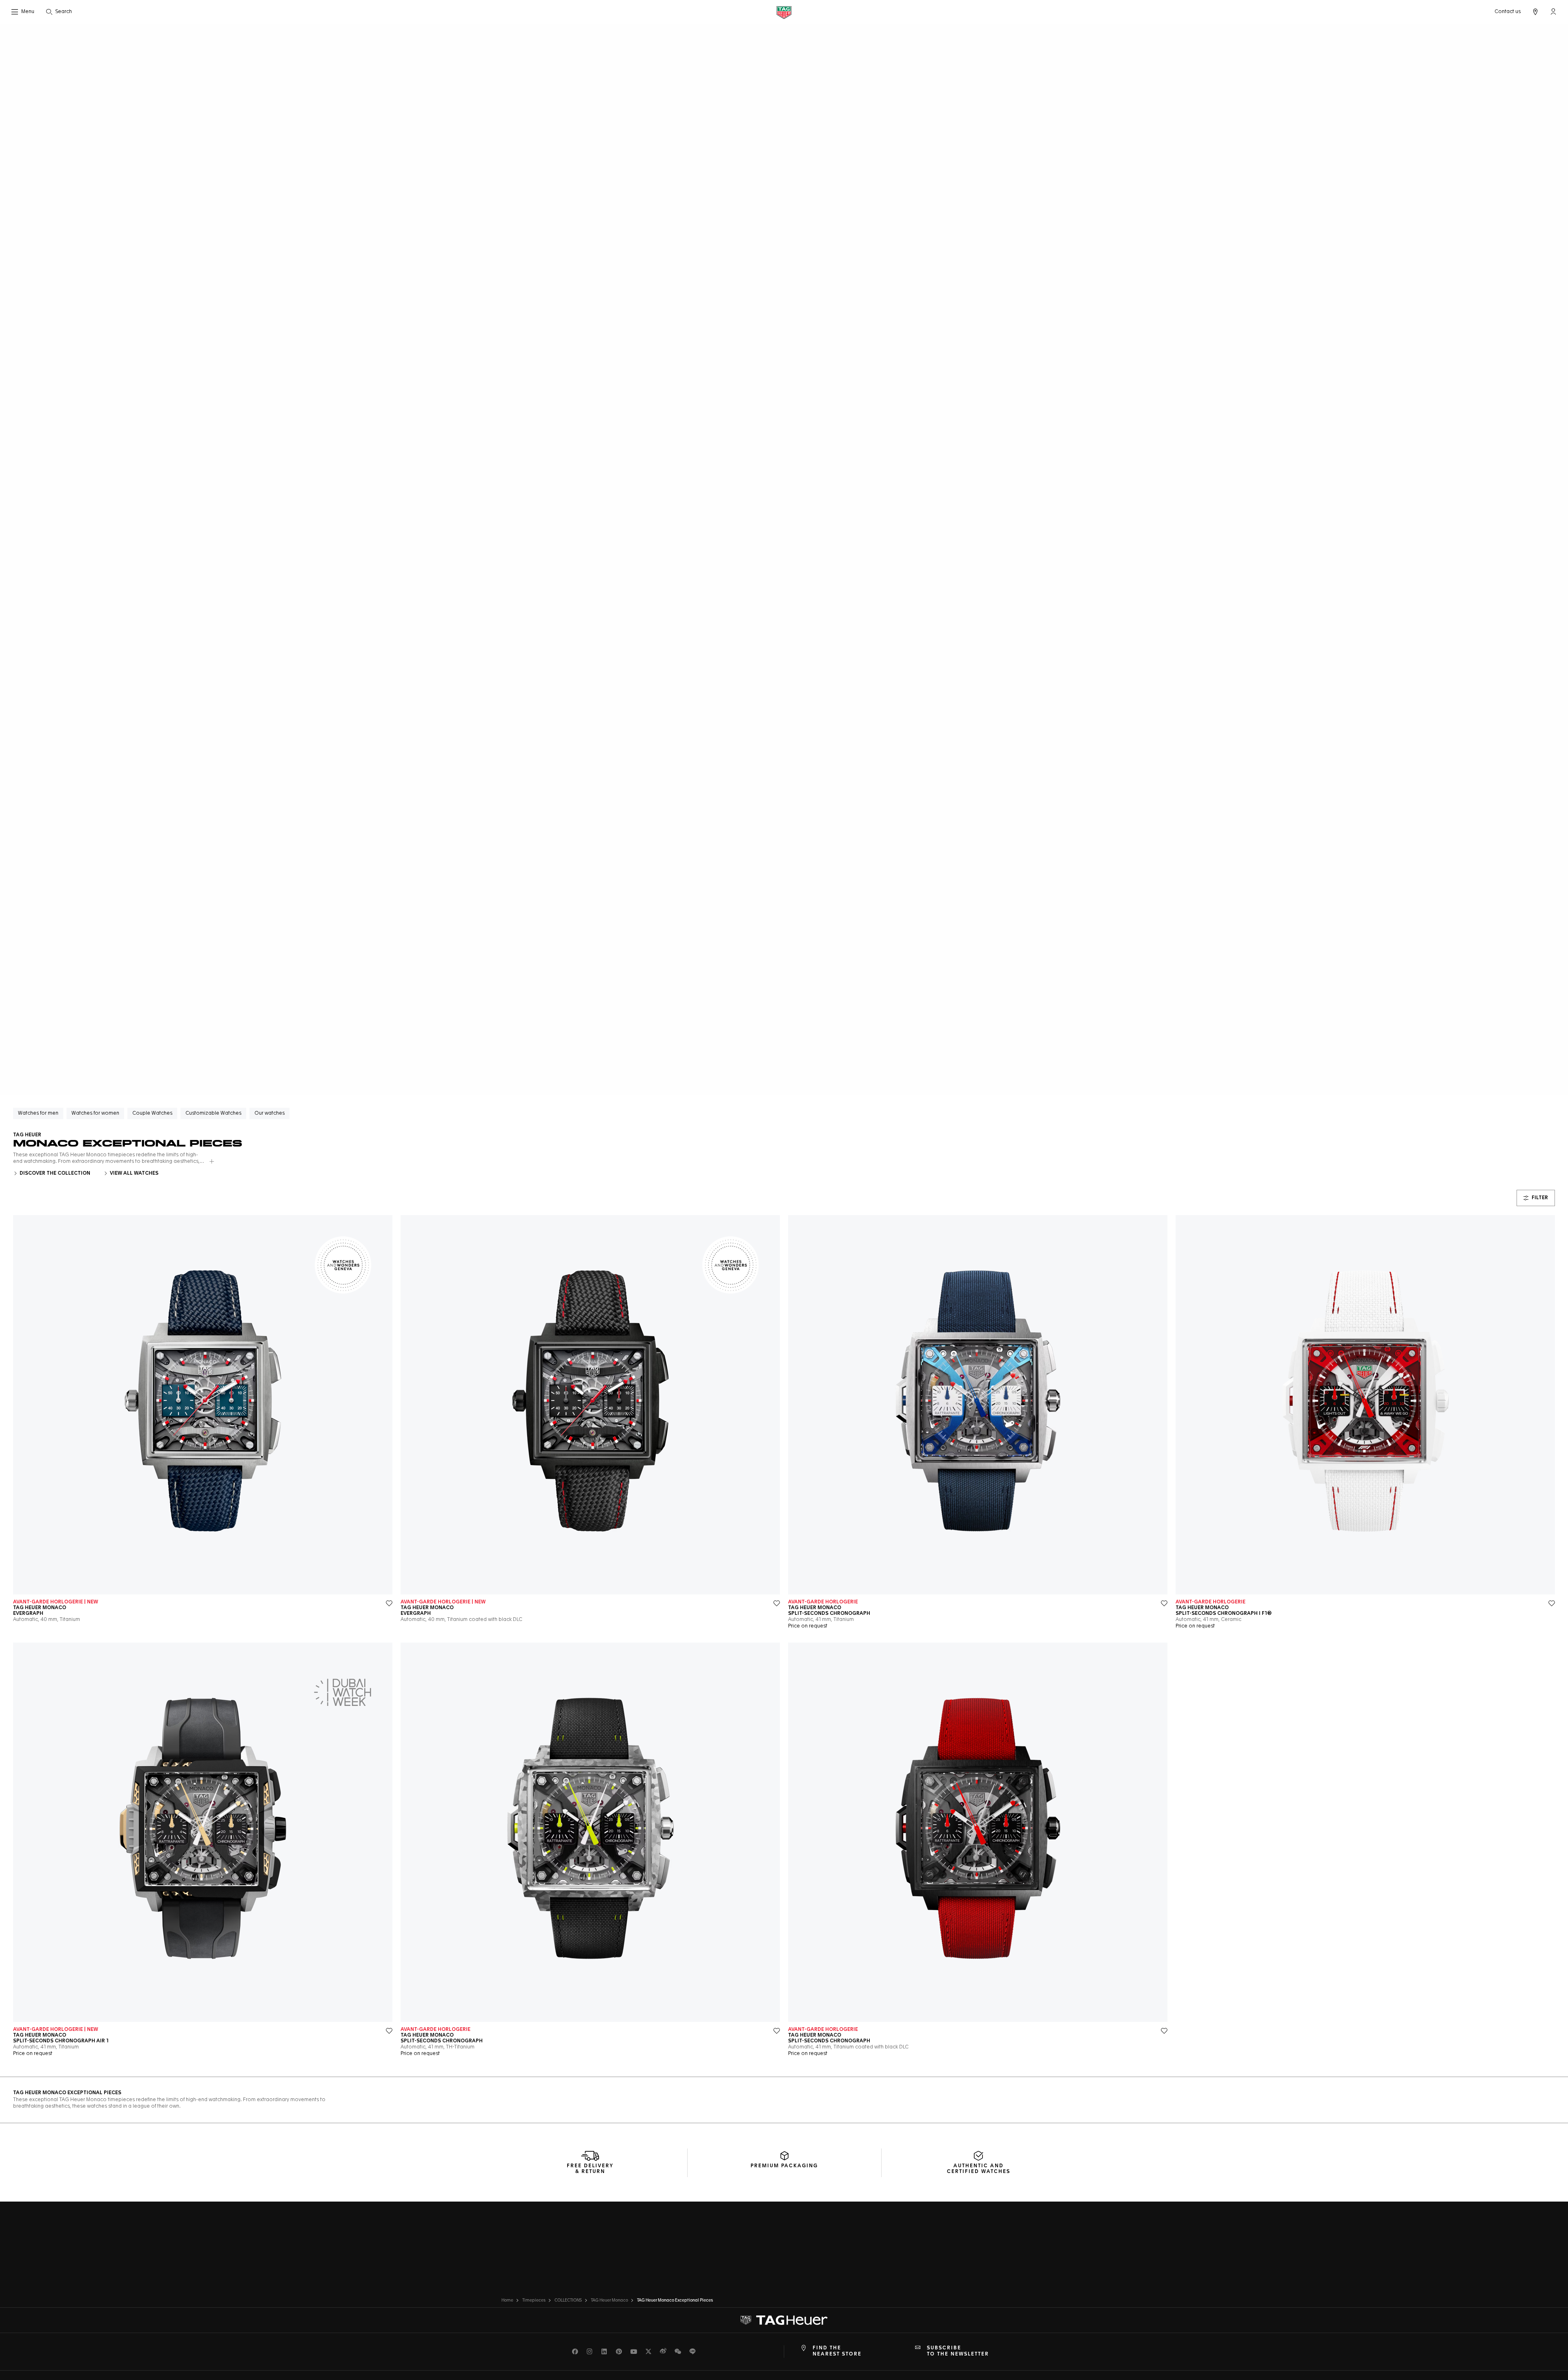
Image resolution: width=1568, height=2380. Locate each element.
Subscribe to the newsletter (958, 2351)
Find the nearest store (837, 2351)
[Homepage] (784, 12)
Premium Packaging (784, 2166)
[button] (1553, 11)
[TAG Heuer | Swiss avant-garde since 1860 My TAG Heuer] (784, 2320)
